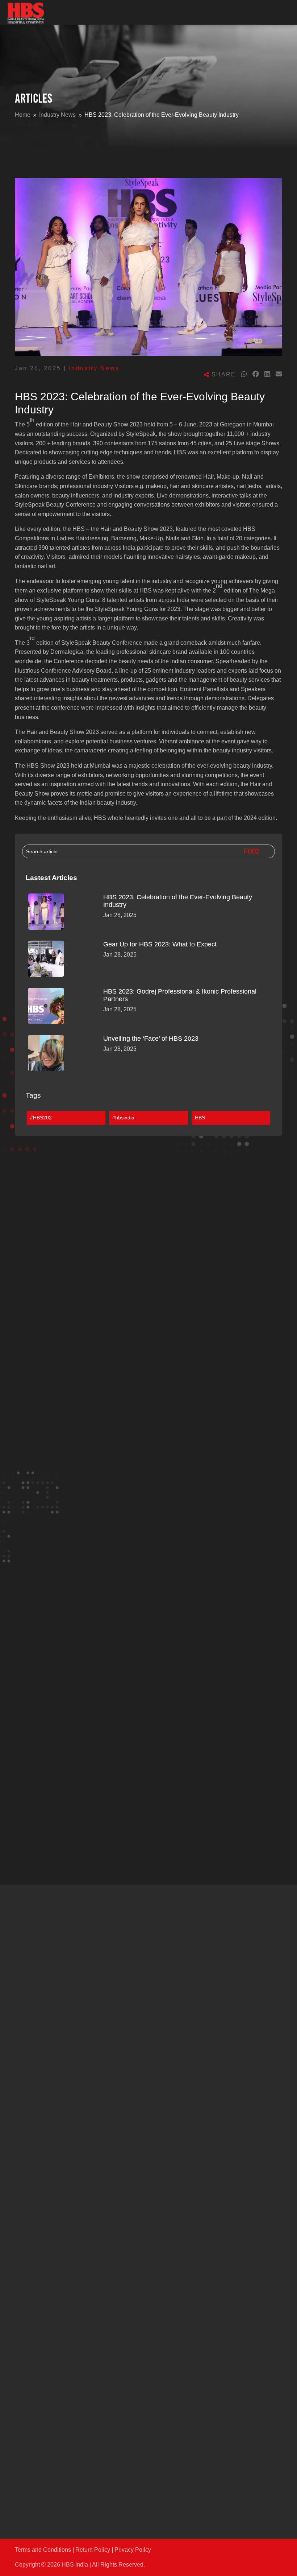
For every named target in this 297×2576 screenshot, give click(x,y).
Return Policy (93, 2550)
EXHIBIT (28, 2177)
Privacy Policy (133, 2550)
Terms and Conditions (43, 2550)
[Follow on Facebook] (21, 2049)
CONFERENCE (36, 2129)
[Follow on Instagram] (36, 2049)
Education (35, 1826)
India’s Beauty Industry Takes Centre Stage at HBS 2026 (97, 1388)
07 (120, 2486)
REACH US (30, 2454)
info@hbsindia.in (88, 2468)
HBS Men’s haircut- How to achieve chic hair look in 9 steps (105, 1839)
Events (31, 1376)
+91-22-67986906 (89, 2486)
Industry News (94, 368)
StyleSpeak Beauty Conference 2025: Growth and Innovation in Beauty (119, 1613)
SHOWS (26, 2076)
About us (30, 2251)
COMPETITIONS (38, 2304)
